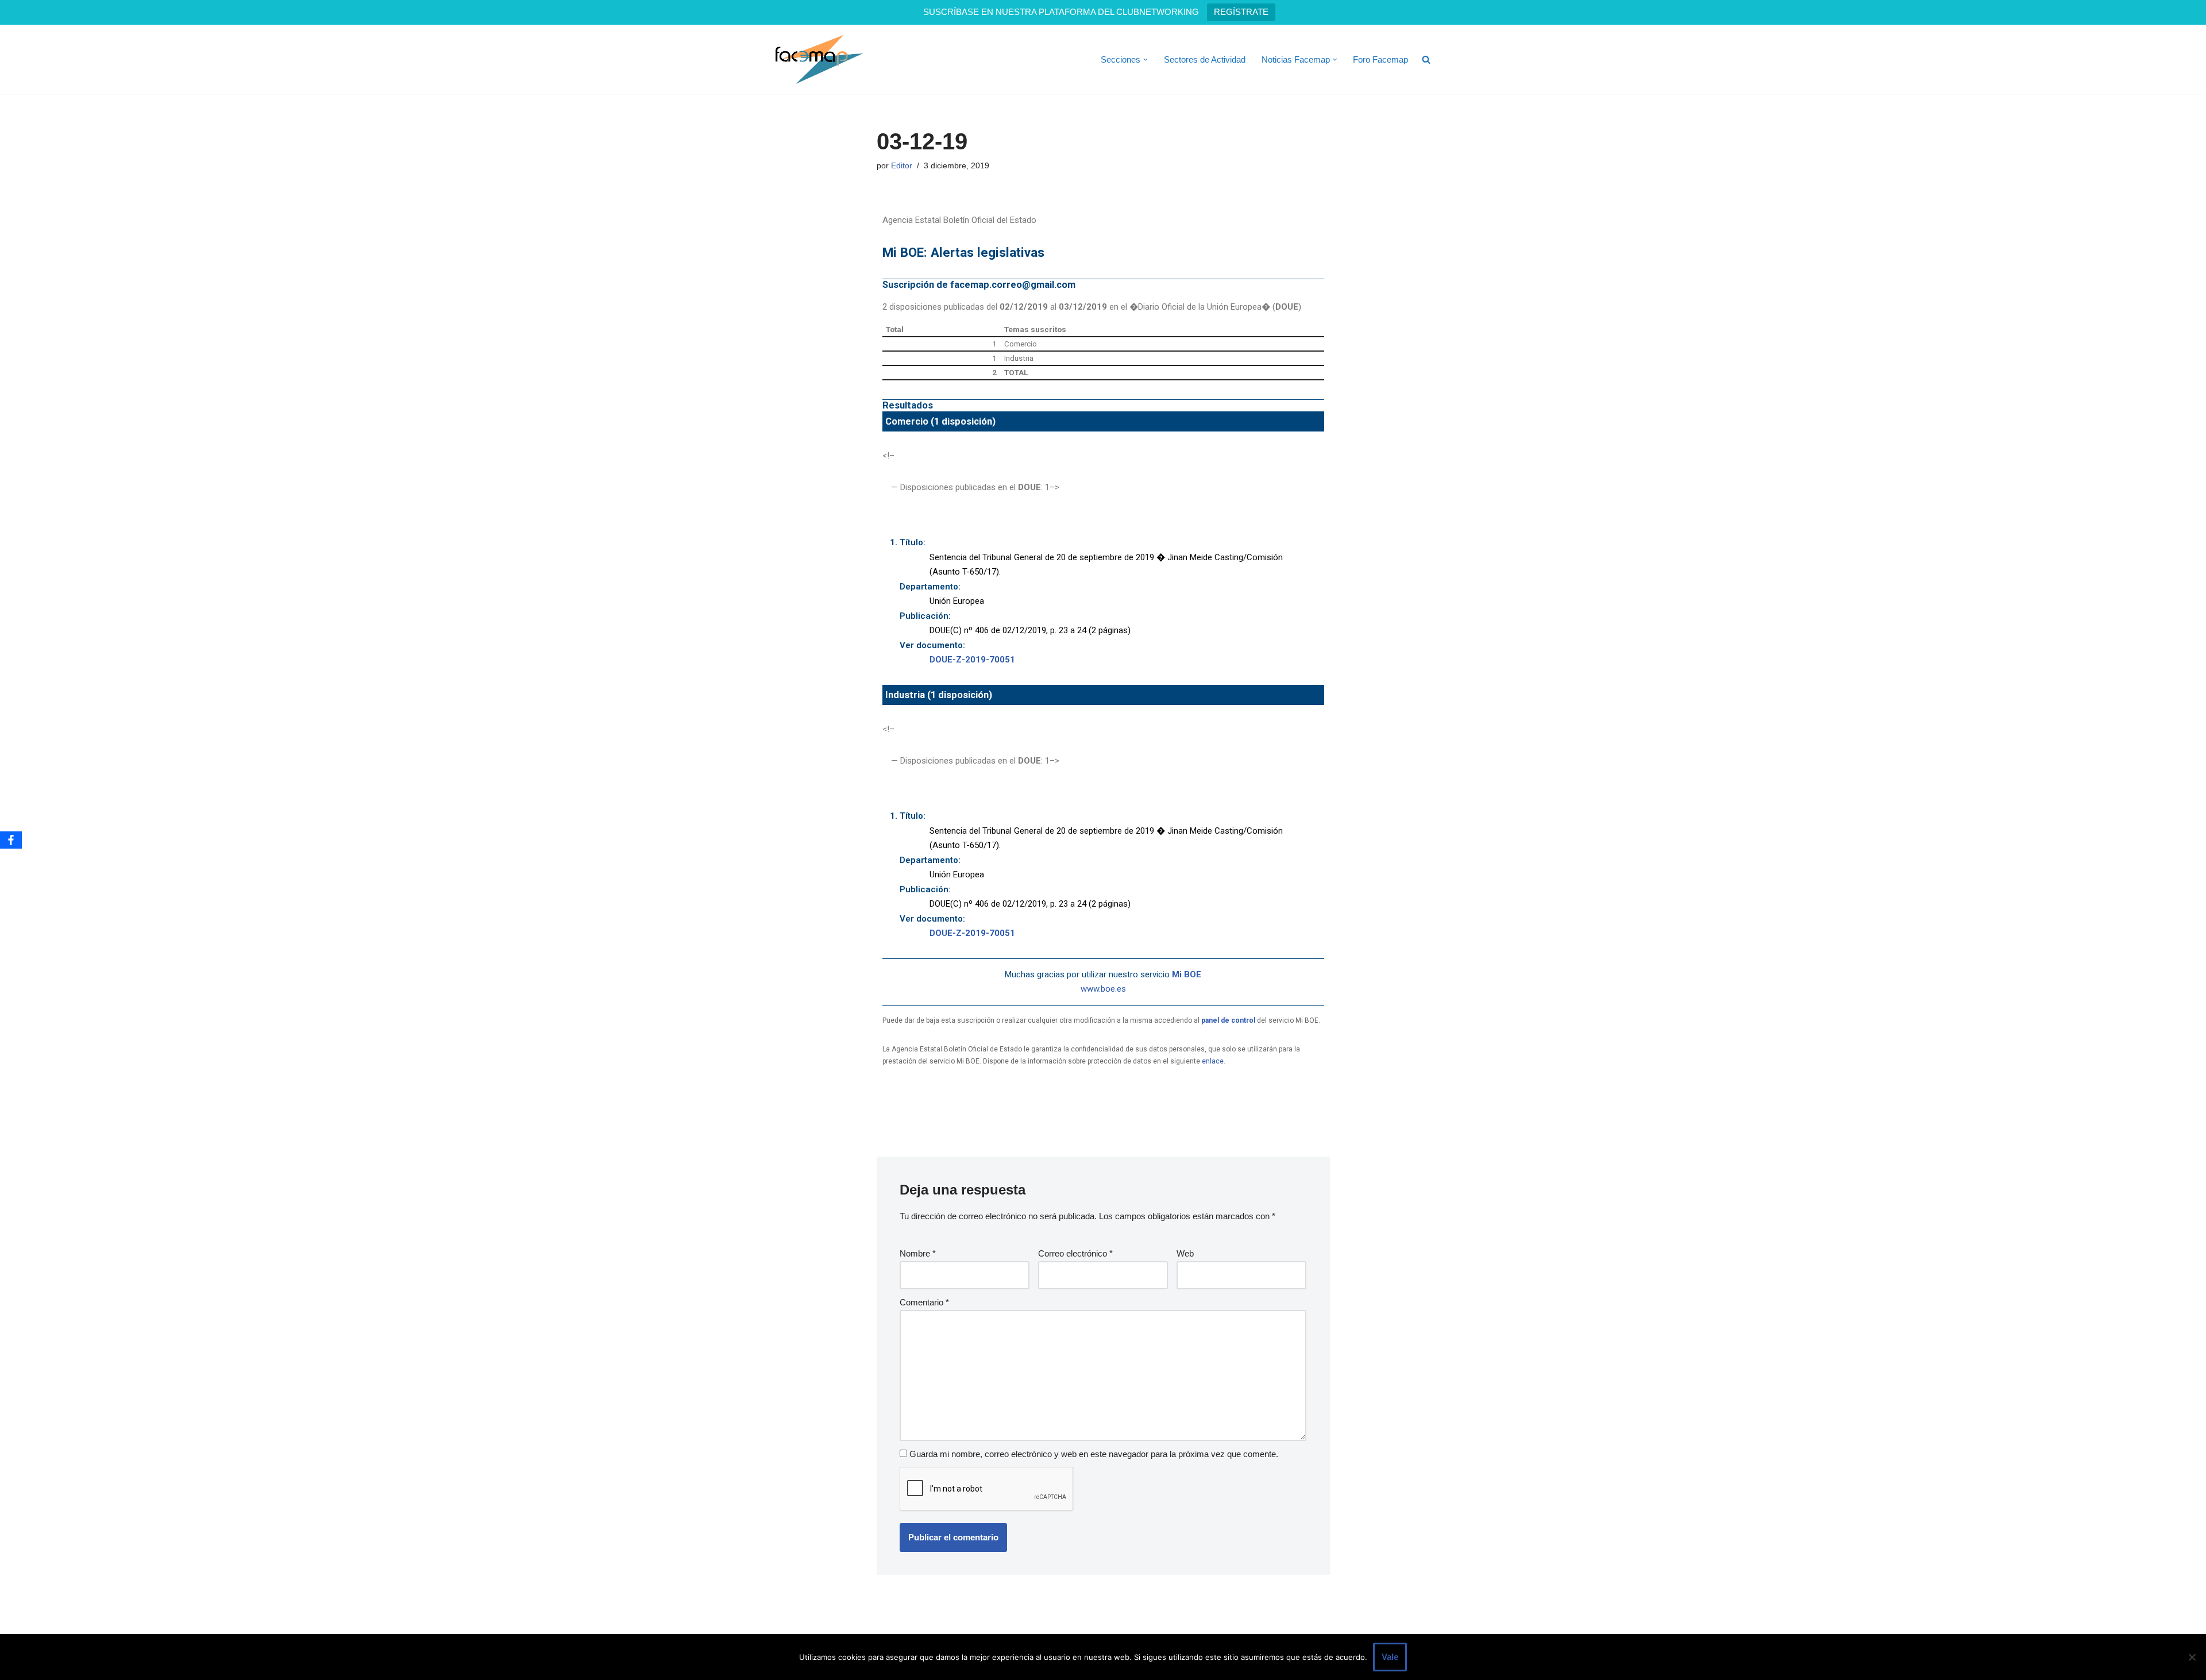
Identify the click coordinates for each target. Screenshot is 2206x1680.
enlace (1213, 1061)
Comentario (924, 1302)
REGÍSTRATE (1241, 12)
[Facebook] (11, 840)
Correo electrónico (1075, 1253)
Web (1185, 1253)
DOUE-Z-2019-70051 (972, 660)
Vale (1390, 1657)
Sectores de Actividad (1205, 59)
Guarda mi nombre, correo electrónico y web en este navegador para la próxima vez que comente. (1094, 1454)
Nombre (918, 1253)
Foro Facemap (1380, 59)
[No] (2192, 1657)
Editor (902, 166)
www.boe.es (1103, 989)
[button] (1146, 60)
